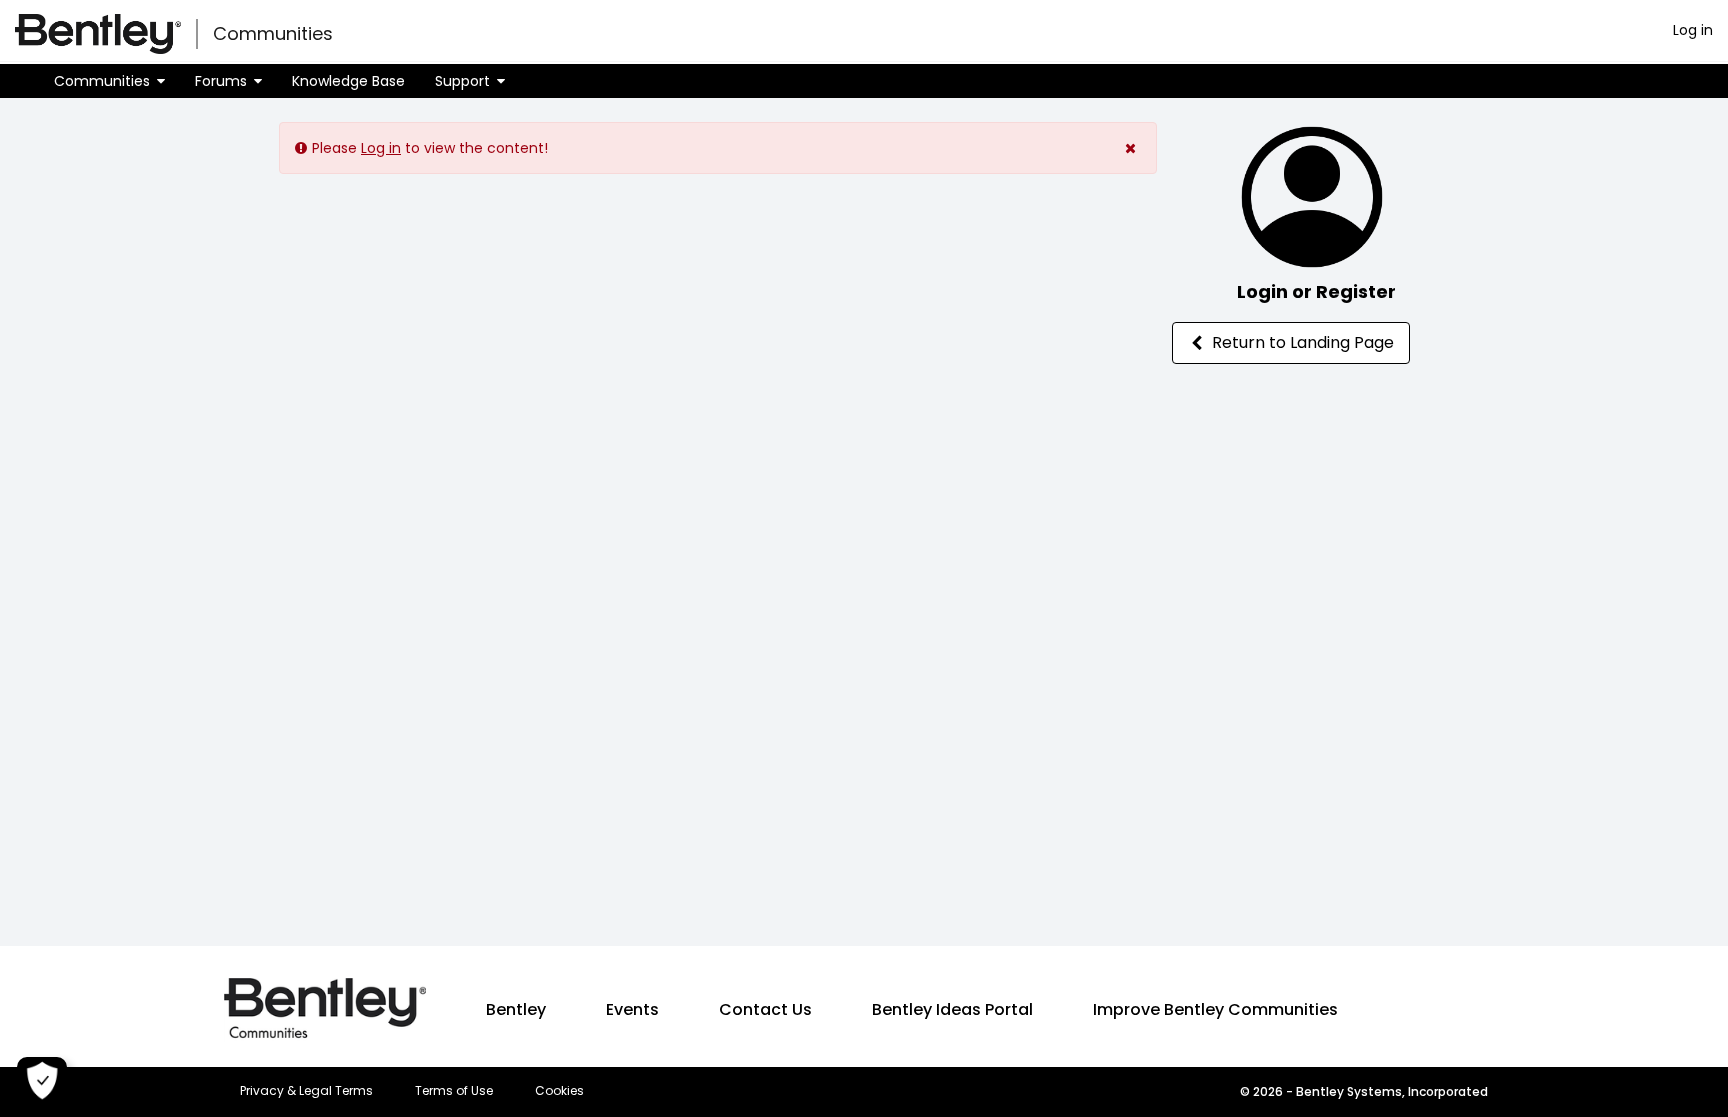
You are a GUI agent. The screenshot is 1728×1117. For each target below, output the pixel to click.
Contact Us (765, 1009)
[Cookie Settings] (42, 1082)
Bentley (516, 1009)
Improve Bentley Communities (1215, 1009)
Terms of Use (454, 1091)
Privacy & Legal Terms (306, 1091)
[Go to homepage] (98, 34)
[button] (109, 81)
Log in (1693, 30)
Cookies (559, 1091)
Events (632, 1009)
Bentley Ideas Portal (952, 1009)
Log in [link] (381, 148)
